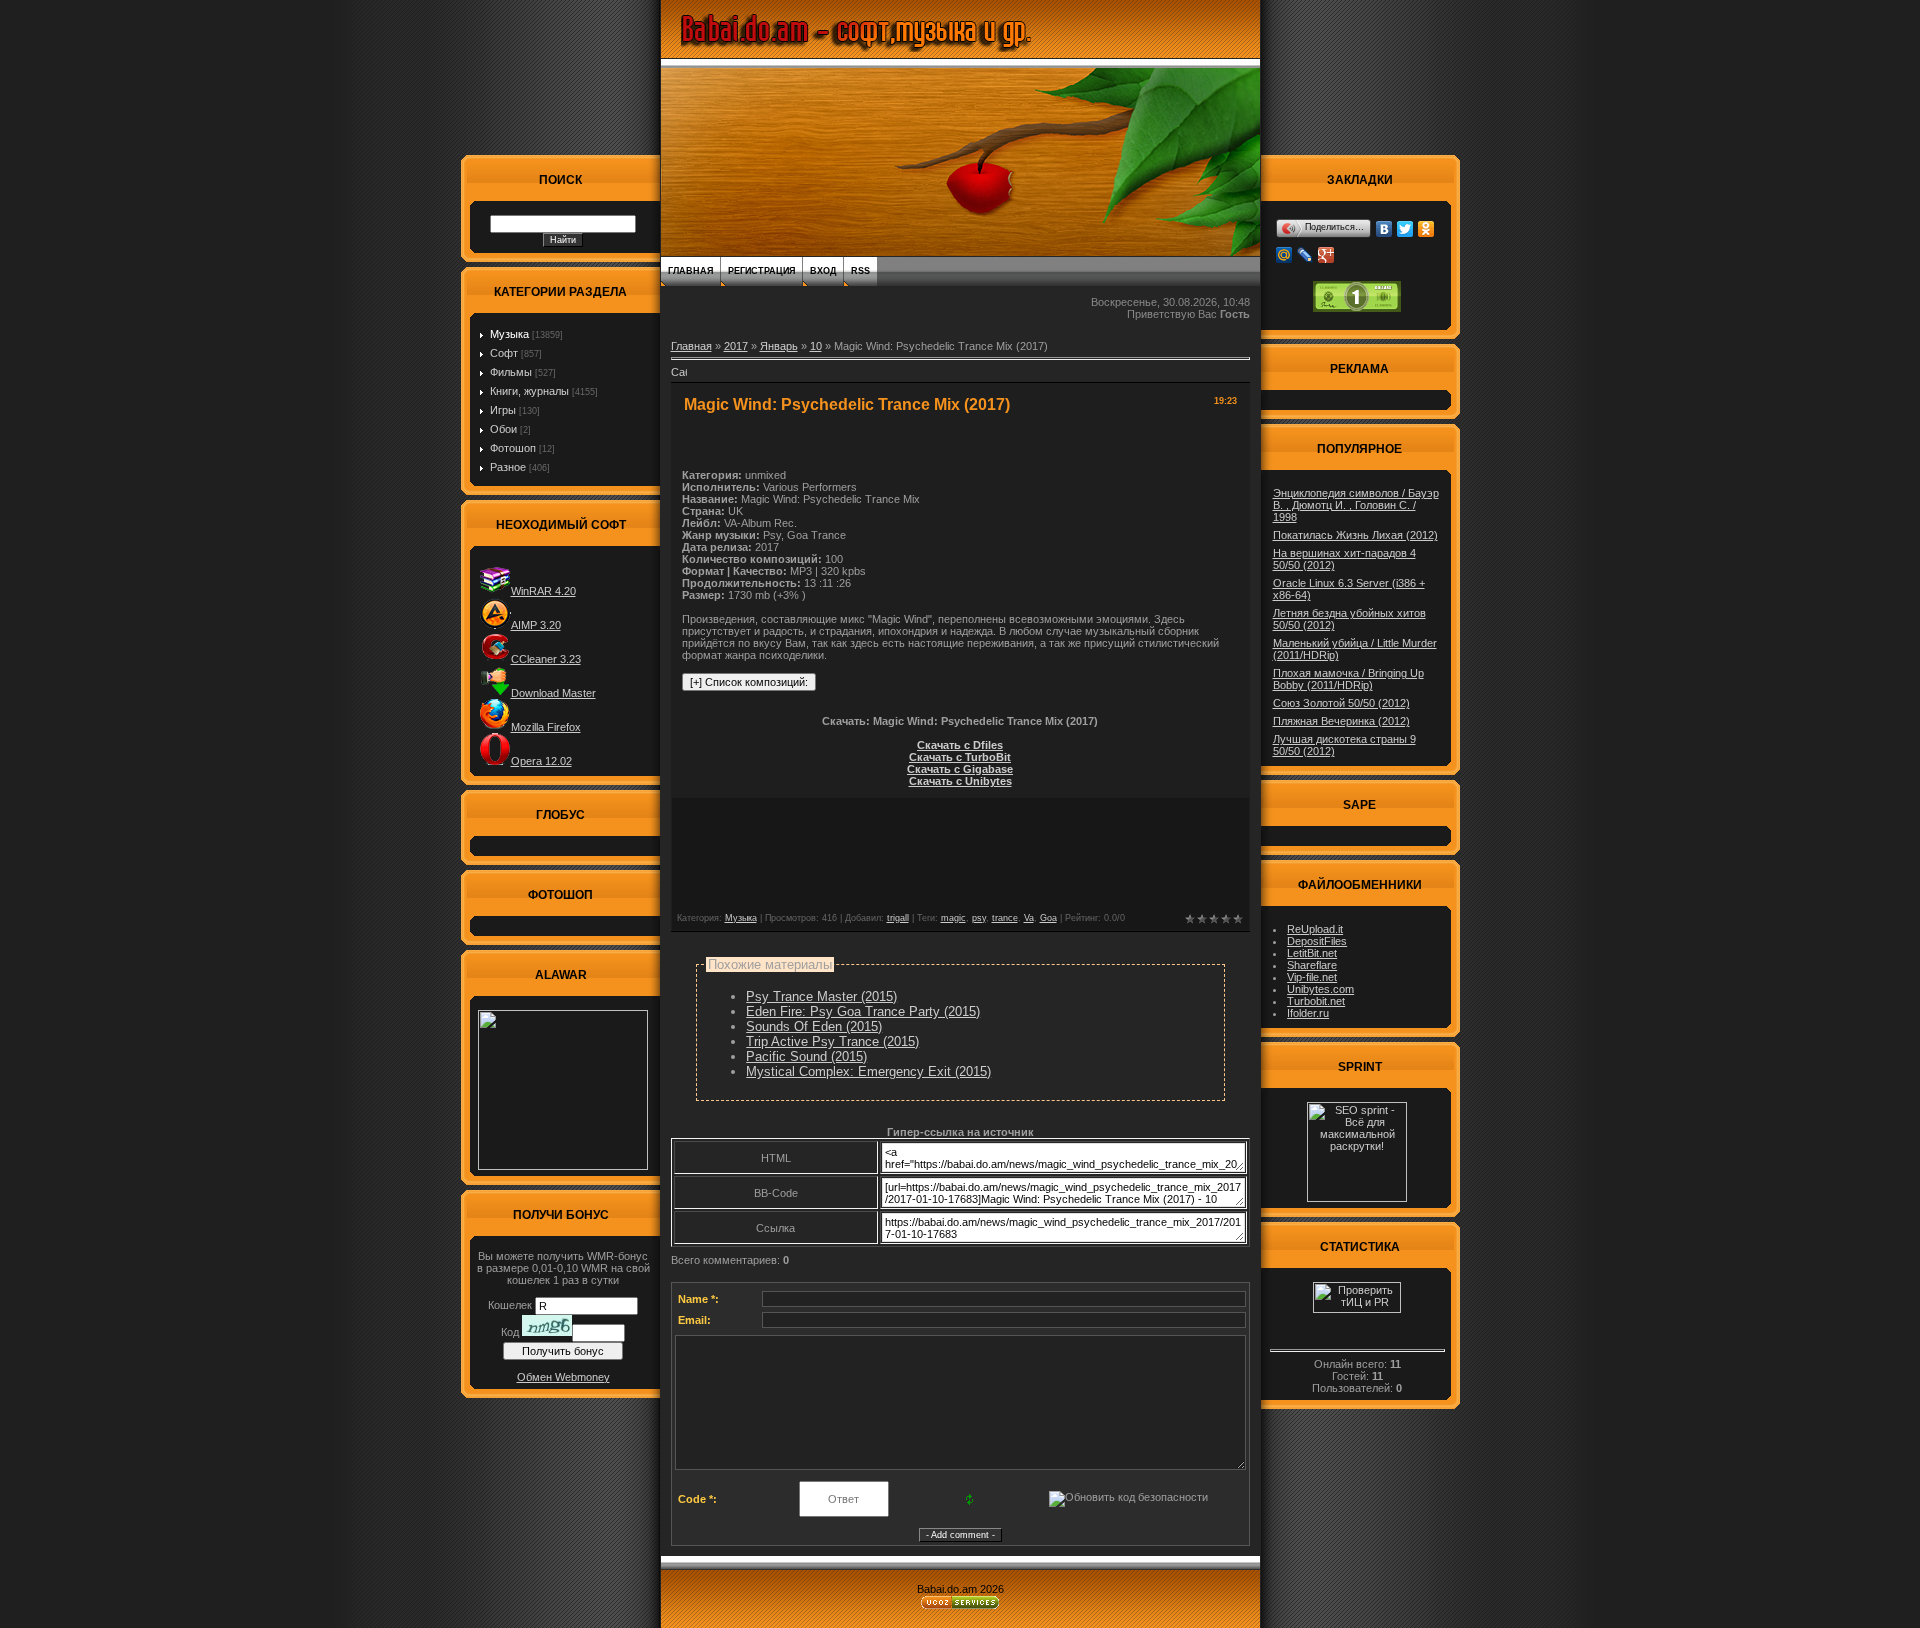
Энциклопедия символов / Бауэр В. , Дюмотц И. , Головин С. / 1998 (1356, 505)
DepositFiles (1317, 941)
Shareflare (1312, 965)
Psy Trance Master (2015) (821, 996)
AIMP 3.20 (536, 625)
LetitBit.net (1312, 953)
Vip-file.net (1312, 977)
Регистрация (761, 271)
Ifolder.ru (1308, 1013)
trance (1005, 918)
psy (979, 918)
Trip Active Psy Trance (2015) (832, 1041)
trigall (898, 918)
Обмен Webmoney (563, 1377)
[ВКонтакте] (1384, 229)
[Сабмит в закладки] (679, 378)
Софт (504, 353)
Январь (779, 346)
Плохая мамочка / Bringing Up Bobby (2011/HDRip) (1348, 679)
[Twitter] (1405, 229)
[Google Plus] (1326, 255)
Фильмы (511, 372)
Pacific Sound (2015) (806, 1056)
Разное (508, 467)
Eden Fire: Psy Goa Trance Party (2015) (863, 1011)
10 (816, 346)
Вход (823, 271)
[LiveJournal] (1305, 255)
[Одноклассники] (1426, 229)
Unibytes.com (1320, 989)
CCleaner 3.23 (546, 659)
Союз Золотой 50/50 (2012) (1341, 703)
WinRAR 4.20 (543, 591)
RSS (860, 271)
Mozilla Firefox (546, 727)
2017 (736, 346)
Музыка (509, 334)
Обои (503, 429)
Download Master (553, 693)
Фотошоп (513, 448)
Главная (690, 271)
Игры (503, 410)
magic (953, 918)
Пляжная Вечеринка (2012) (1341, 721)
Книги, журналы (529, 391)
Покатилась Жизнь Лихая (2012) (1355, 535)
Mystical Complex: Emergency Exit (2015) (868, 1071)
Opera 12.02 (541, 761)
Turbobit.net (1316, 1001)
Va (1029, 918)
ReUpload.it (1315, 929)
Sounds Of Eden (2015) (814, 1026)
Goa (1048, 918)
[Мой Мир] (1284, 255)
